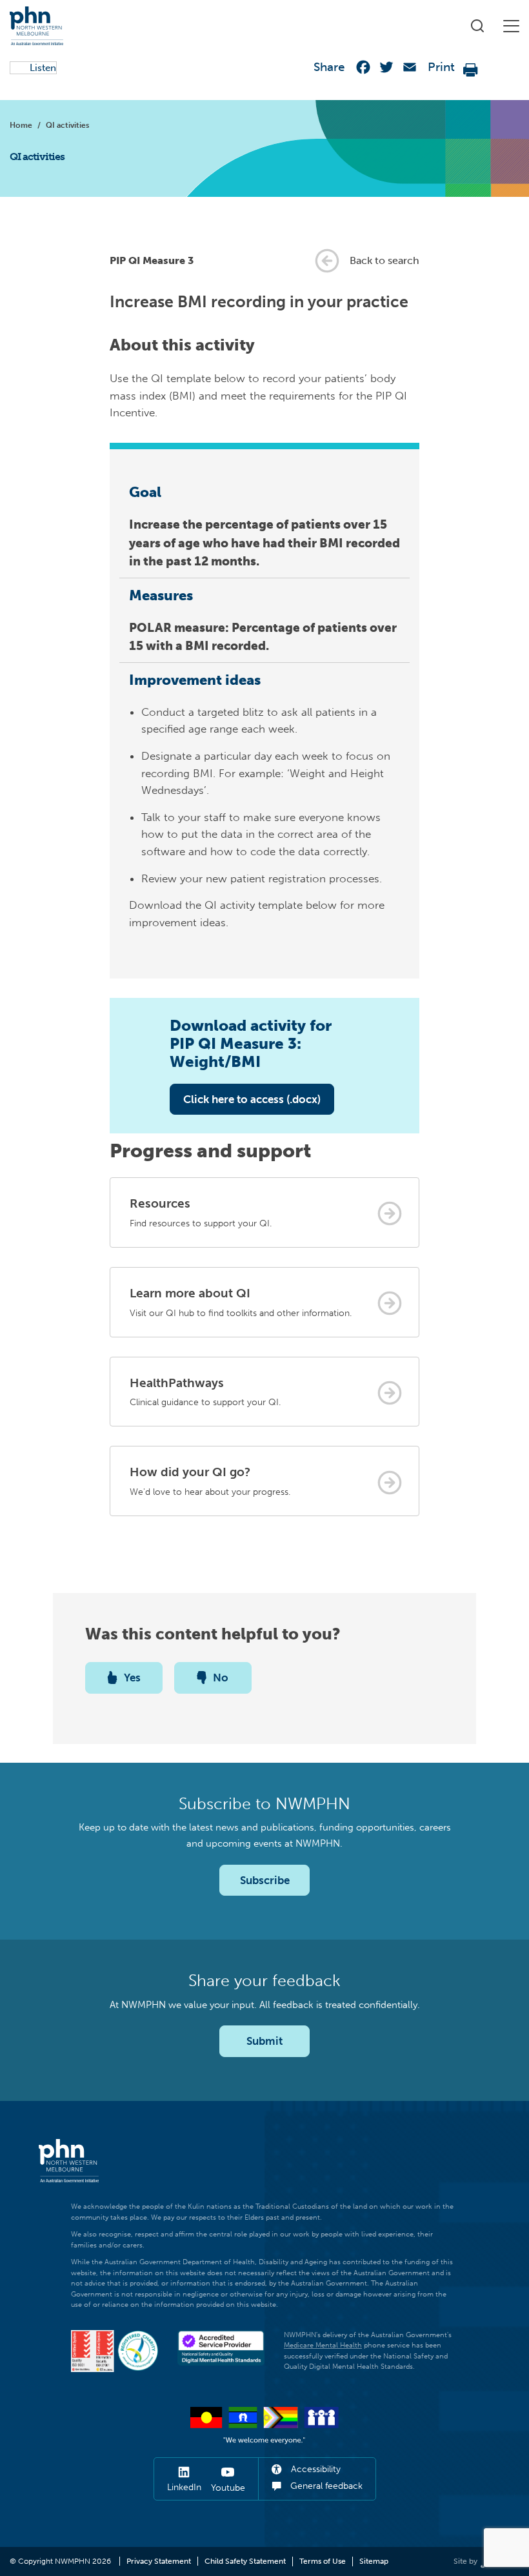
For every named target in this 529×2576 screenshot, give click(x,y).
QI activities (67, 125)
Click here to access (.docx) (252, 1099)
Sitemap (374, 2561)
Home (21, 125)
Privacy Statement (159, 2561)
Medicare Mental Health (323, 2345)
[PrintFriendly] (471, 70)
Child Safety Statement (245, 2561)
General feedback (325, 2486)
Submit (264, 2041)
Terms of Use (323, 2561)
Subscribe (265, 1880)
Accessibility (314, 2469)
